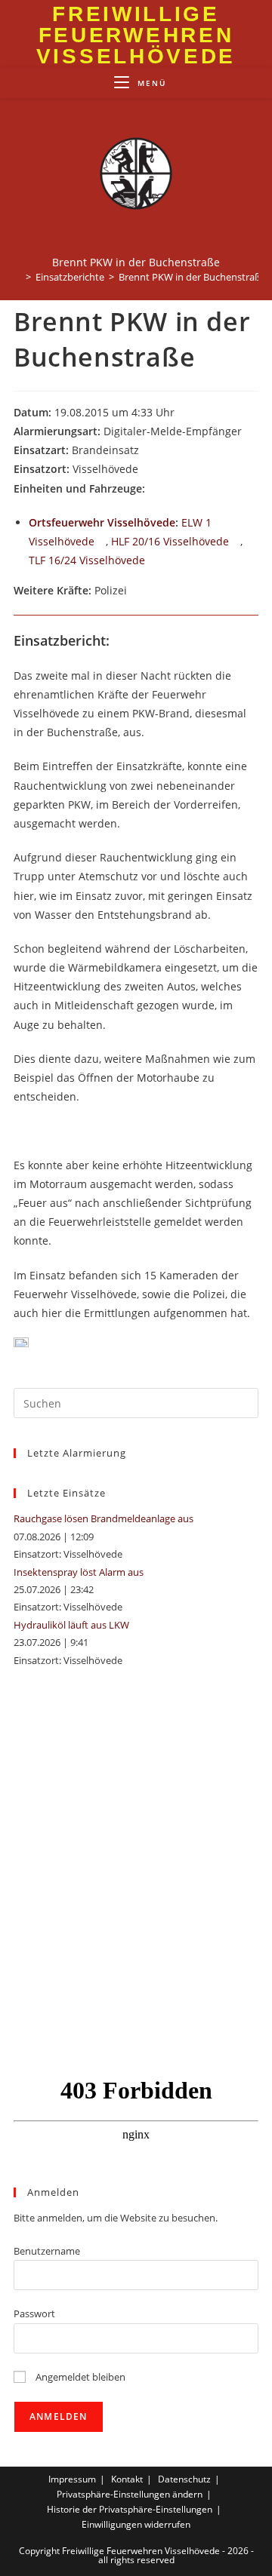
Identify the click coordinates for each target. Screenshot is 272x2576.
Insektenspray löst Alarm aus (79, 1572)
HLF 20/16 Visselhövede (170, 541)
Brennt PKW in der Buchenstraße (192, 277)
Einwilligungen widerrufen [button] (136, 2524)
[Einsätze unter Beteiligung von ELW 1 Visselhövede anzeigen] (102, 542)
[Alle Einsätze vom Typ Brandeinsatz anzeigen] (146, 451)
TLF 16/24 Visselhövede (87, 560)
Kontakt (127, 2479)
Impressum (72, 2479)
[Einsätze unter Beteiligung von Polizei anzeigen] (134, 591)
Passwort (34, 2313)
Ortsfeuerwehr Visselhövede (102, 522)
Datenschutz (184, 2479)
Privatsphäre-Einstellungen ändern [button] (130, 2494)
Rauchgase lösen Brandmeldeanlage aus (104, 1518)
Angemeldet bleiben (79, 2377)
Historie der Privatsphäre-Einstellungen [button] (130, 2509)
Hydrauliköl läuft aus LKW (71, 1625)
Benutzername (47, 2251)
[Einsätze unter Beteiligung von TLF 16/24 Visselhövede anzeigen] (152, 561)
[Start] (17, 277)
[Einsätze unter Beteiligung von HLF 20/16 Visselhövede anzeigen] (236, 542)
